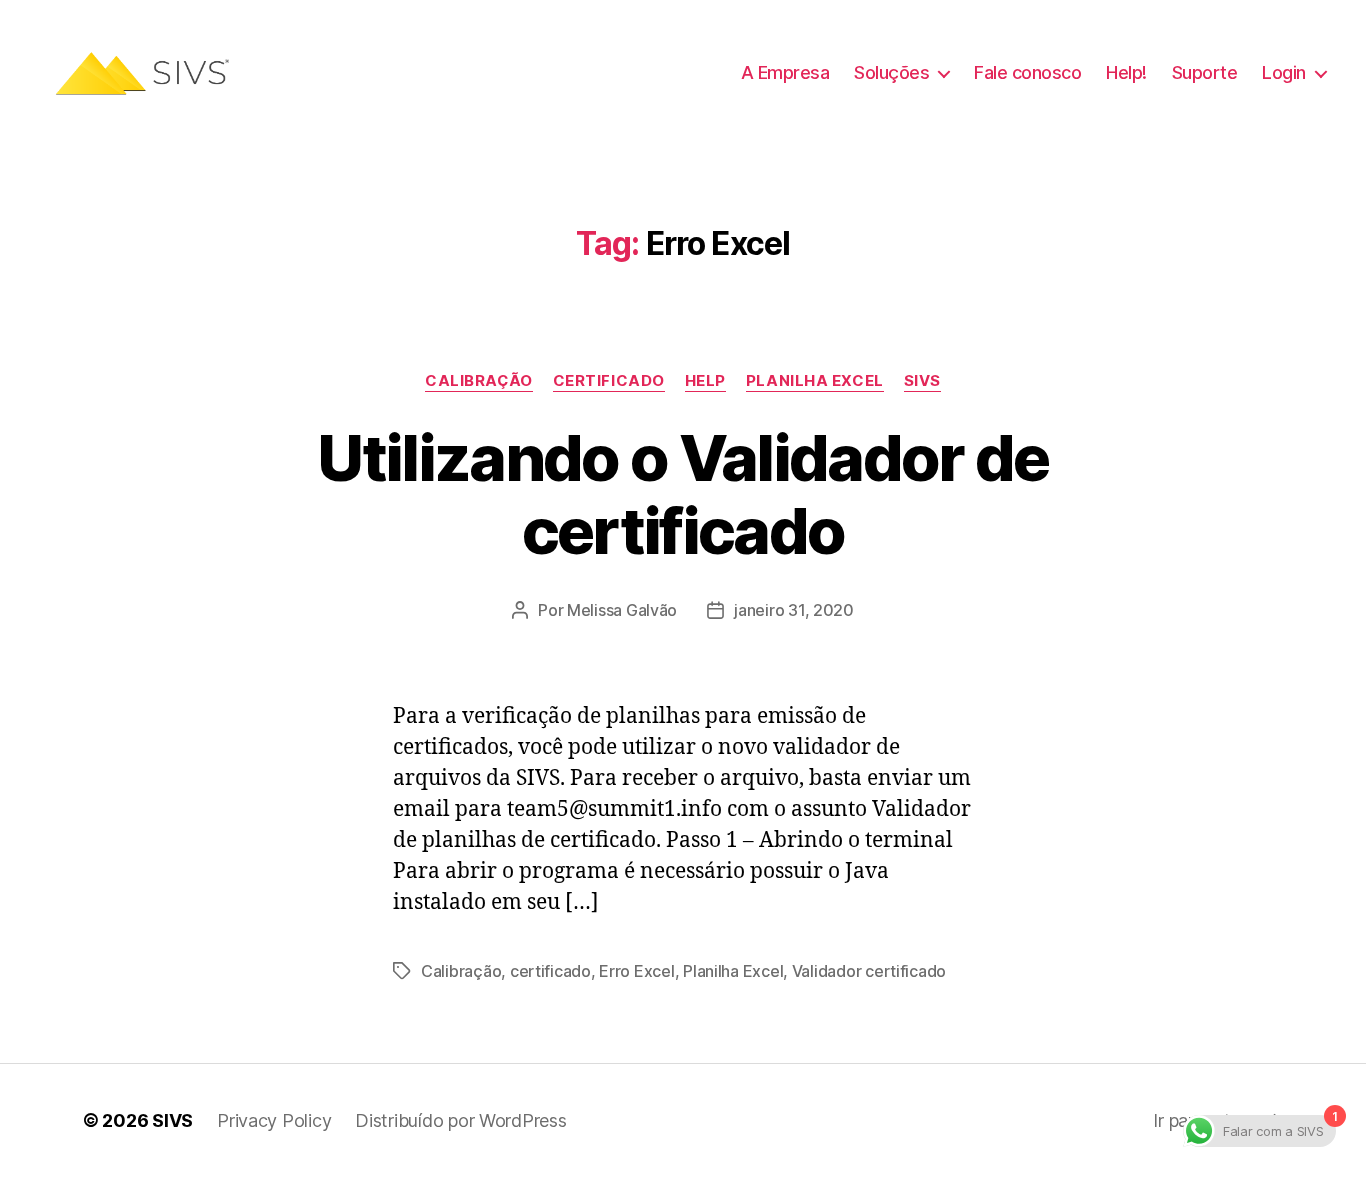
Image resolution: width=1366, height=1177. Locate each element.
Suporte (1205, 72)
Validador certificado (869, 971)
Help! (1126, 72)
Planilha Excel (815, 381)
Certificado (609, 381)
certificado (550, 971)
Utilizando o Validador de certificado (683, 494)
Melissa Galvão (622, 610)
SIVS (922, 381)
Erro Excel (636, 971)
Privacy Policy (274, 1120)
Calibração (479, 381)
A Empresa (785, 72)
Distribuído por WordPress (460, 1120)
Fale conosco (1027, 72)
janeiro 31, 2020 (794, 610)
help (705, 381)
